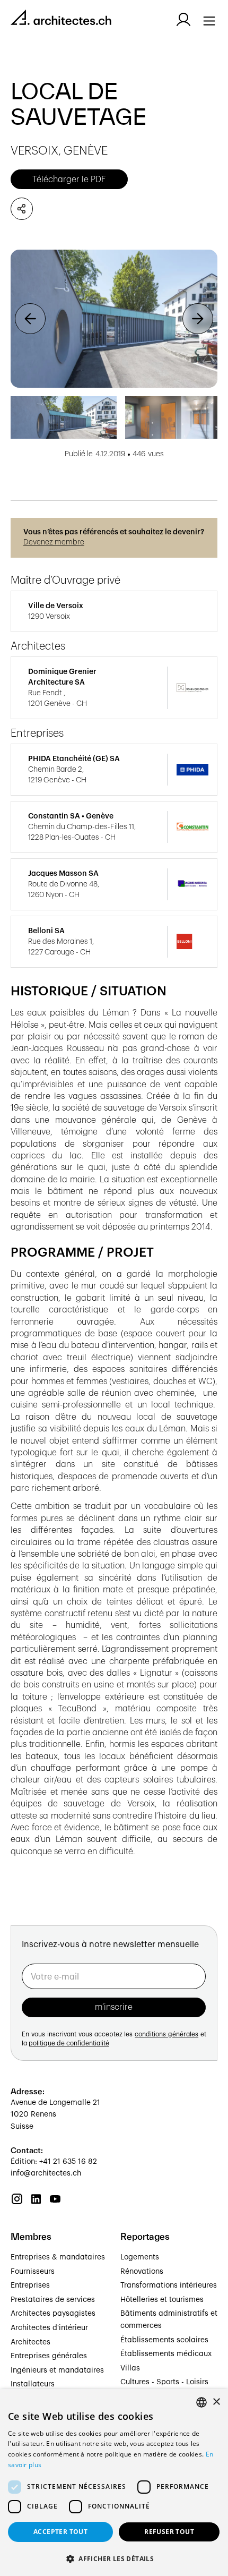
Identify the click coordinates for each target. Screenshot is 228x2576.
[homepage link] (61, 19)
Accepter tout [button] (60, 2532)
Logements (140, 2257)
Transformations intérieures (169, 2285)
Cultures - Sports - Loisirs (164, 2382)
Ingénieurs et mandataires (57, 2370)
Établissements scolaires (164, 2340)
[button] (30, 319)
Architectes (30, 2342)
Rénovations (142, 2272)
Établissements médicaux (166, 2354)
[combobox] (201, 2402)
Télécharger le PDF (69, 180)
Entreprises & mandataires (58, 2257)
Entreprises (30, 2285)
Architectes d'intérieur (49, 2328)
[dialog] (114, 2483)
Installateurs (33, 2384)
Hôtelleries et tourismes (162, 2300)
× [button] (216, 2402)
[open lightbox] (114, 319)
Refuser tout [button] (169, 2532)
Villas (130, 2368)
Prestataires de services (53, 2300)
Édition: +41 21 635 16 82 (54, 2162)
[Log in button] (183, 20)
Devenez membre (54, 542)
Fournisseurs (33, 2272)
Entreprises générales (49, 2356)
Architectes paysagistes (53, 2314)
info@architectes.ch (46, 2173)
